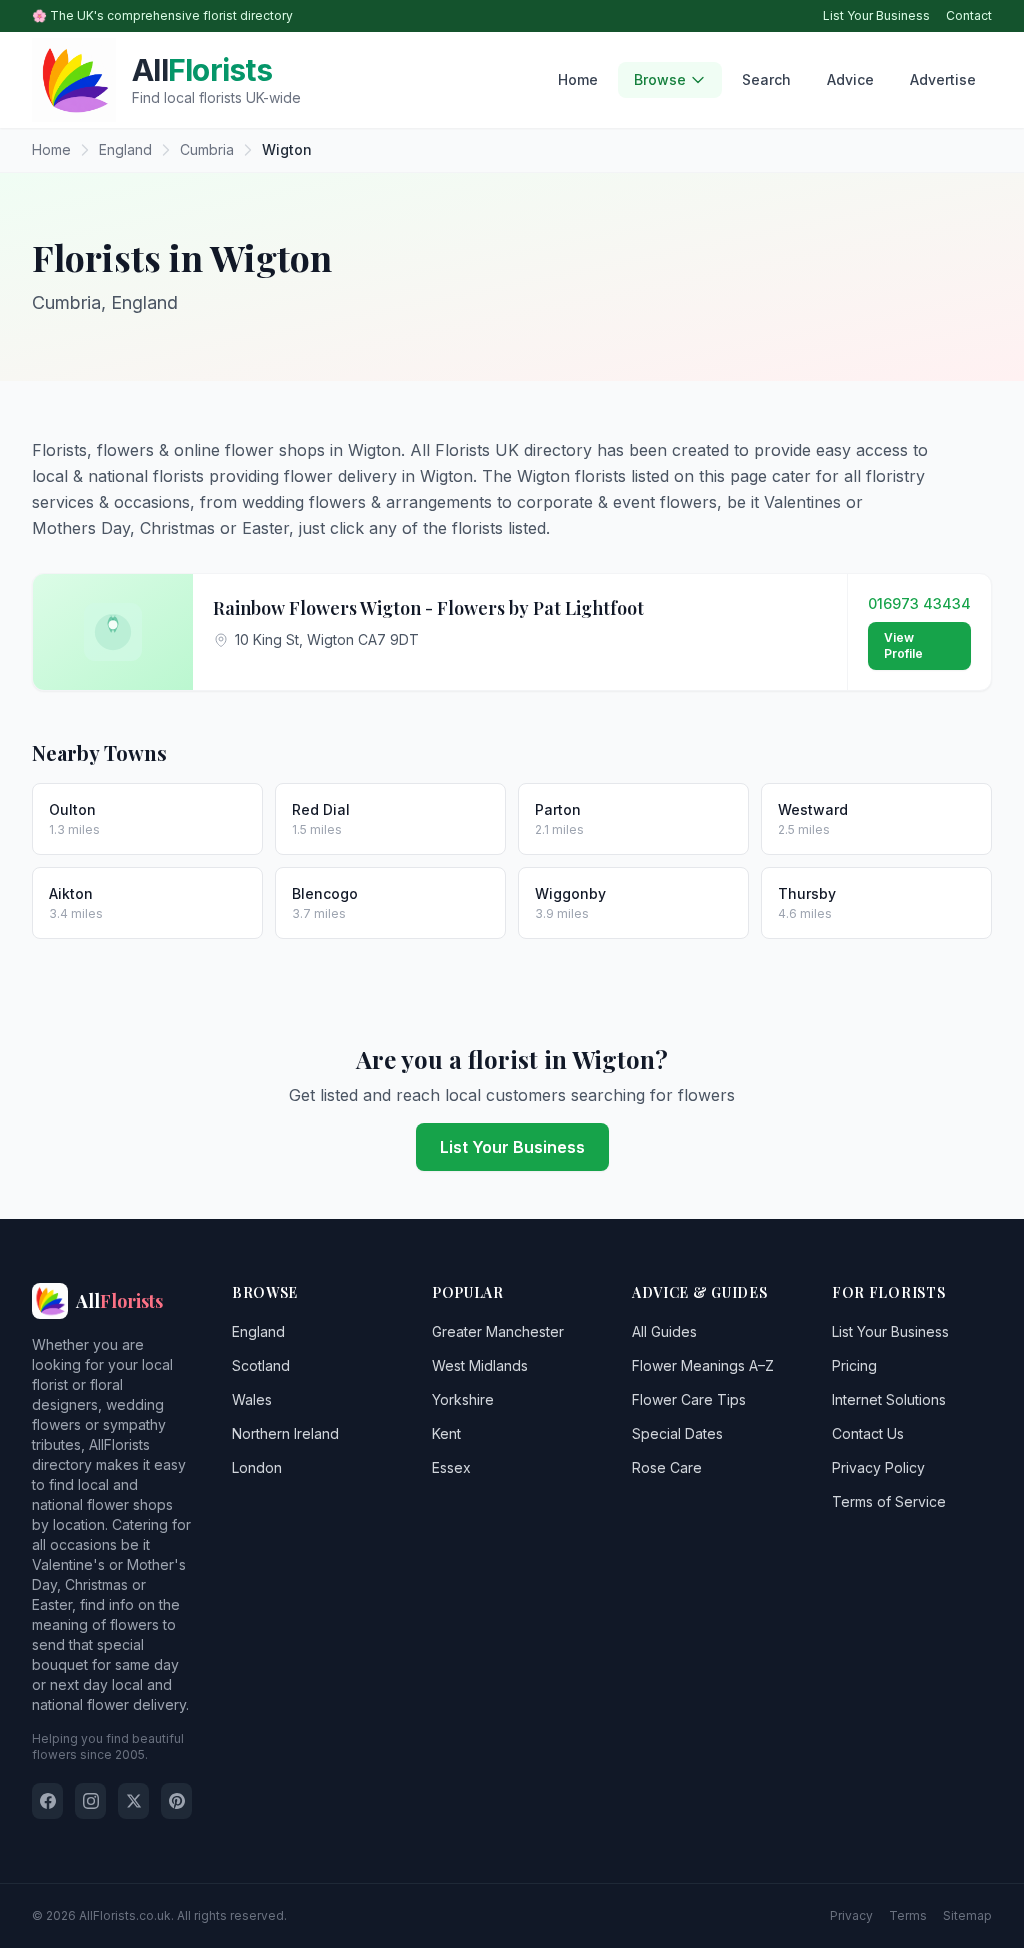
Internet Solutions (889, 1399)
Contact (969, 15)
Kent (446, 1433)
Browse (660, 79)
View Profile (903, 645)
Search (766, 79)
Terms (908, 1915)
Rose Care (667, 1467)
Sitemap (967, 1915)
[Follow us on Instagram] (90, 1801)
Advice (850, 79)
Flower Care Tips (689, 1399)
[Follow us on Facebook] (47, 1801)
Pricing (854, 1365)
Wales (252, 1399)
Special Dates (677, 1433)
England (258, 1331)
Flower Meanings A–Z (703, 1365)
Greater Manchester (498, 1331)
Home (578, 79)
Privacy (851, 1915)
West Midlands (480, 1365)
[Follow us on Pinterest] (176, 1801)
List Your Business (876, 15)
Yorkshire (463, 1399)
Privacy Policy (878, 1467)
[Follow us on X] (133, 1801)
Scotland (261, 1365)
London (257, 1467)
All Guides (664, 1331)
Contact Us (868, 1433)
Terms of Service (889, 1501)
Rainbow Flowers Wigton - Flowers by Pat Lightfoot (428, 608)
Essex (451, 1467)
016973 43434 (919, 603)
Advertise (943, 79)
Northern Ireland (285, 1433)
